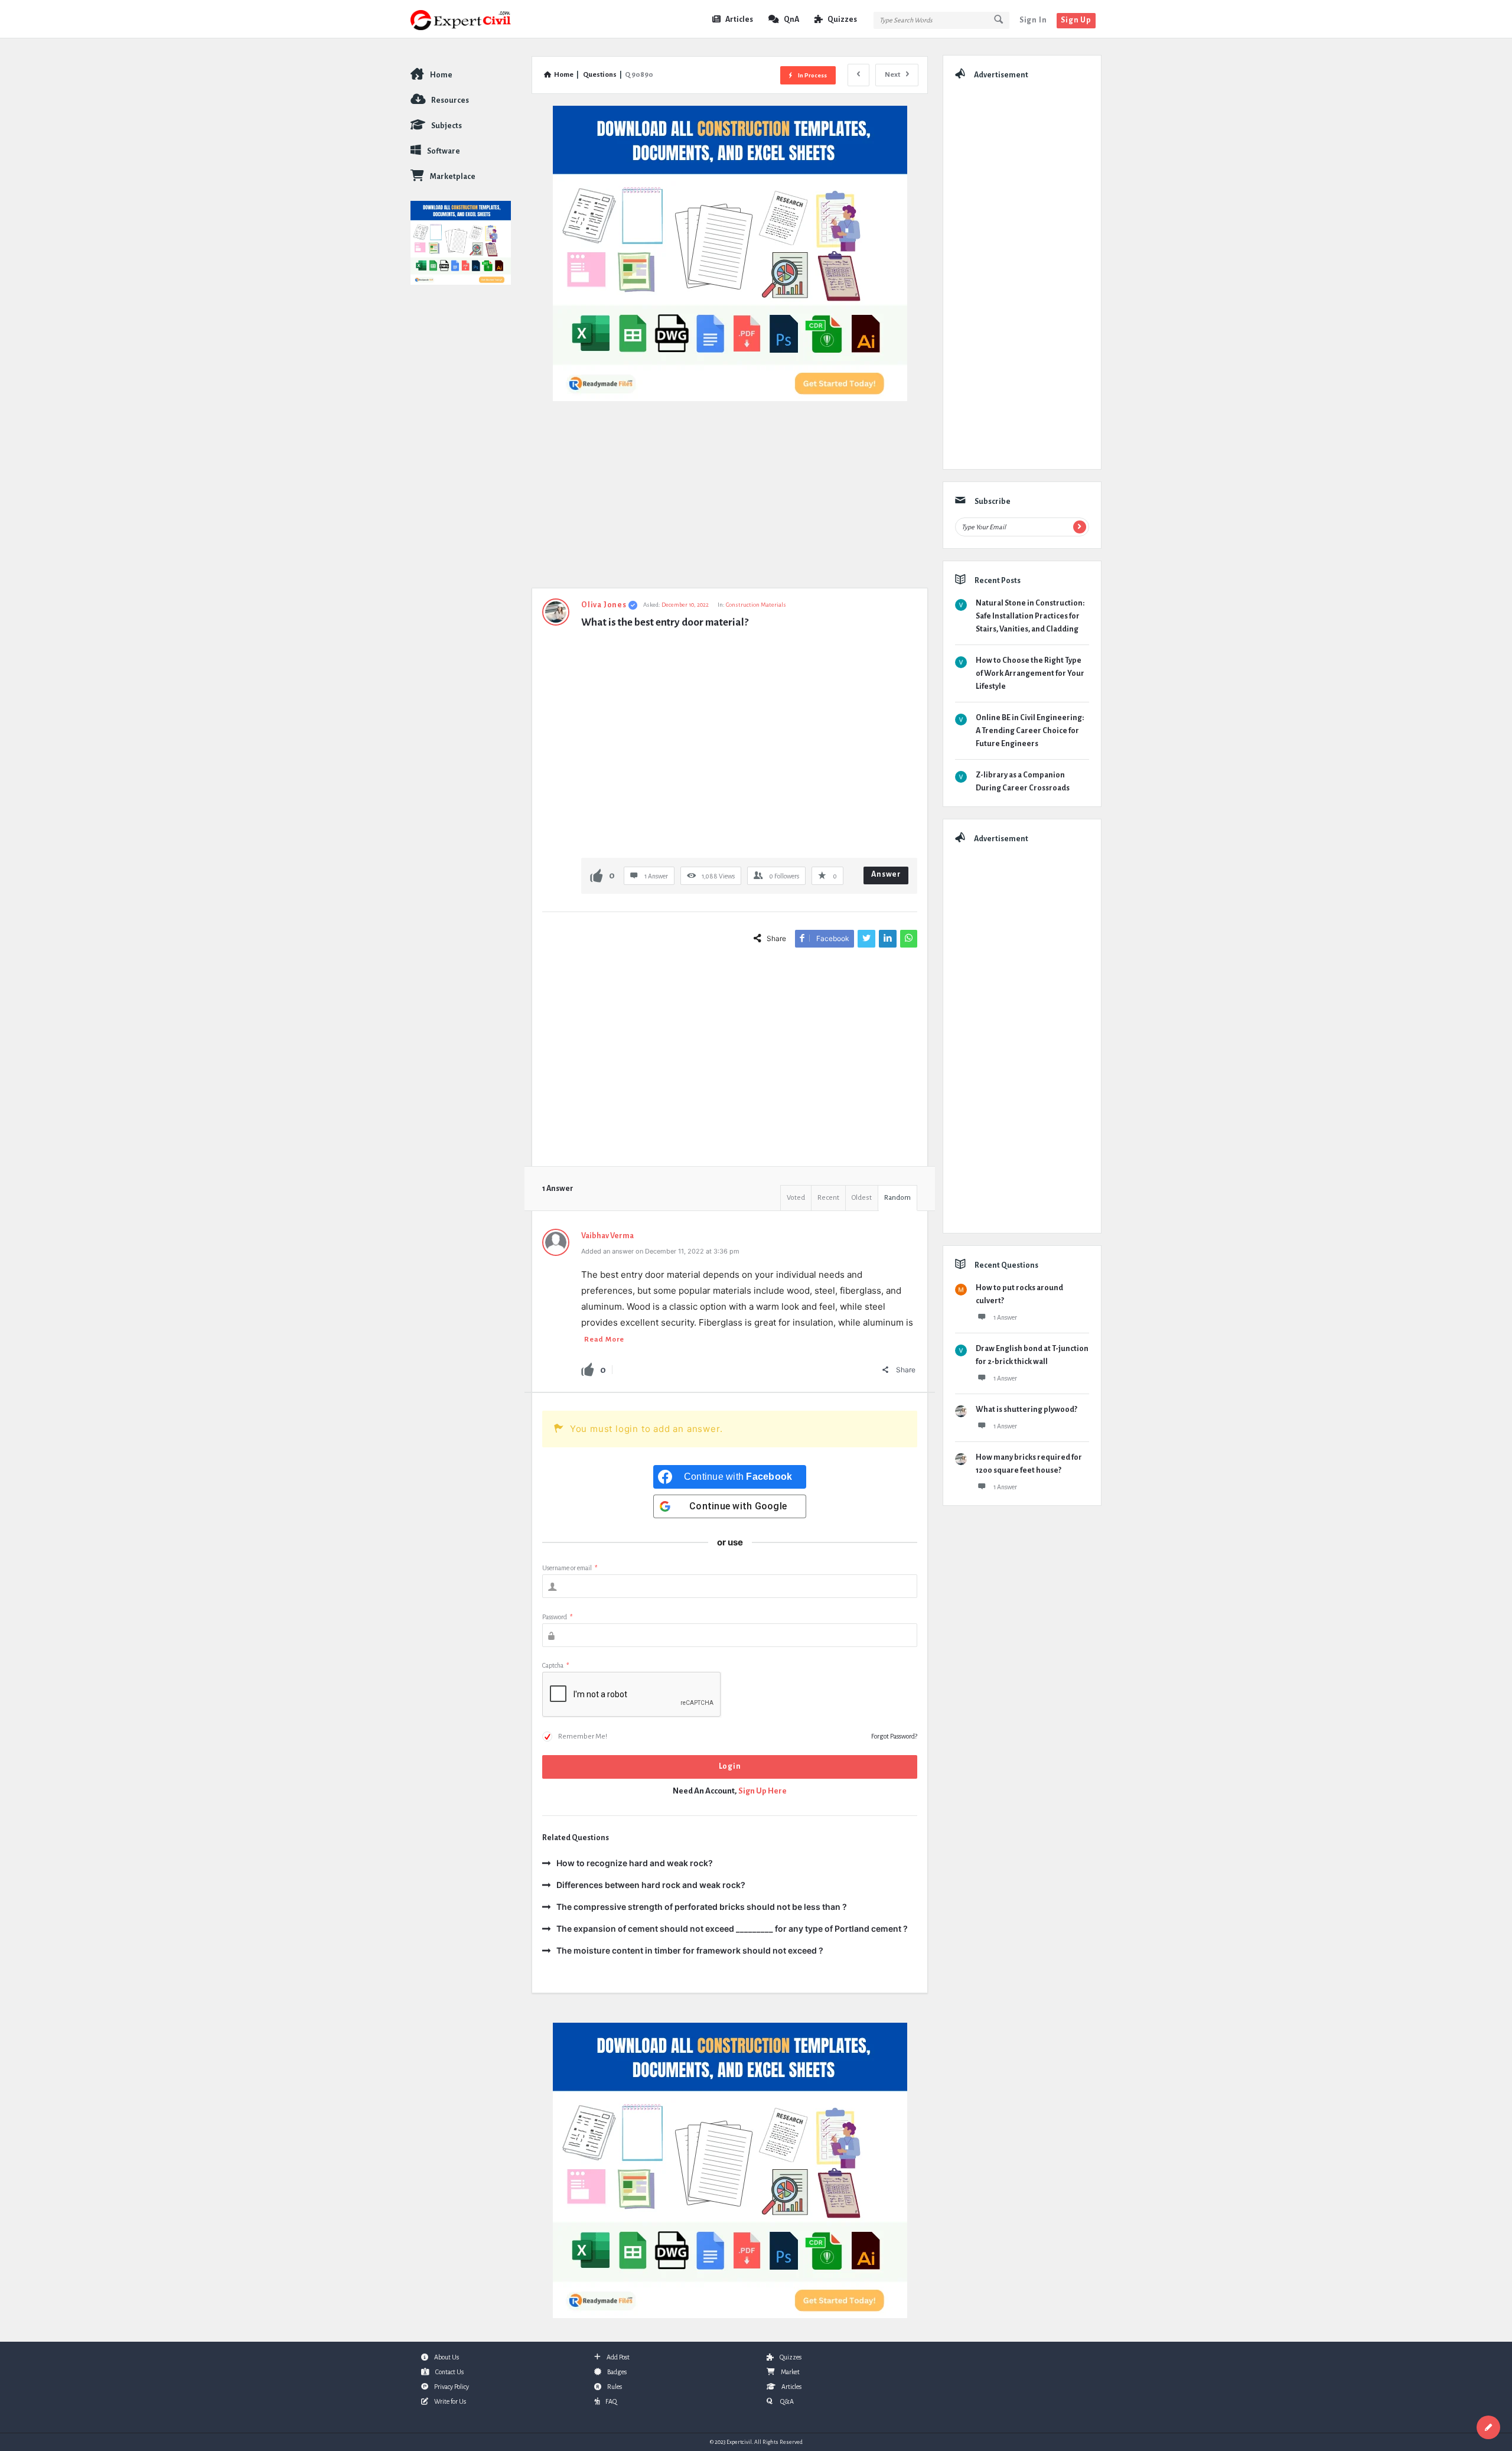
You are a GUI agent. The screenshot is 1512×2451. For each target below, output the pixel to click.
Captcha (555, 1665)
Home (441, 75)
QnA (791, 19)
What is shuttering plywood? (1027, 1410)
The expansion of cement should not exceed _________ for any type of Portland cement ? (732, 1928)
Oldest (862, 1198)
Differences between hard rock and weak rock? (651, 1885)
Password (557, 1617)
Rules (615, 2387)
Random (897, 1198)
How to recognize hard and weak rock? (635, 1863)
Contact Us (449, 2372)
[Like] (597, 875)
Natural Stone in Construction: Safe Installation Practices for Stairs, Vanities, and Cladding (1030, 616)
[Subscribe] (1080, 527)
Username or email (570, 1568)
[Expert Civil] (470, 19)
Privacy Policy (452, 2387)
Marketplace (453, 177)
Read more (604, 1340)
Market (790, 2372)
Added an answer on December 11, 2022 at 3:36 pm (660, 1251)
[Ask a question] (1488, 2427)
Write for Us (450, 2401)
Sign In (1033, 20)
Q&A (786, 2401)
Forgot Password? (894, 1736)
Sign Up (1076, 20)
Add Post (618, 2357)
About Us (447, 2357)
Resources (450, 100)
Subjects (447, 126)
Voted (796, 1198)
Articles (739, 19)
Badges (617, 2372)
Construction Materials (756, 605)
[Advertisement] (730, 500)
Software (444, 151)
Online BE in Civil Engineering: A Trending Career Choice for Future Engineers (1030, 731)
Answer (886, 874)
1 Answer (1005, 1317)
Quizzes (842, 19)
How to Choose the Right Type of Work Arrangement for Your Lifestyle (1030, 673)
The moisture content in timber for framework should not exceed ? (690, 1950)
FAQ (611, 2401)
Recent (828, 1198)
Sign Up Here (762, 1791)
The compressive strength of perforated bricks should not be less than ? (702, 1907)
